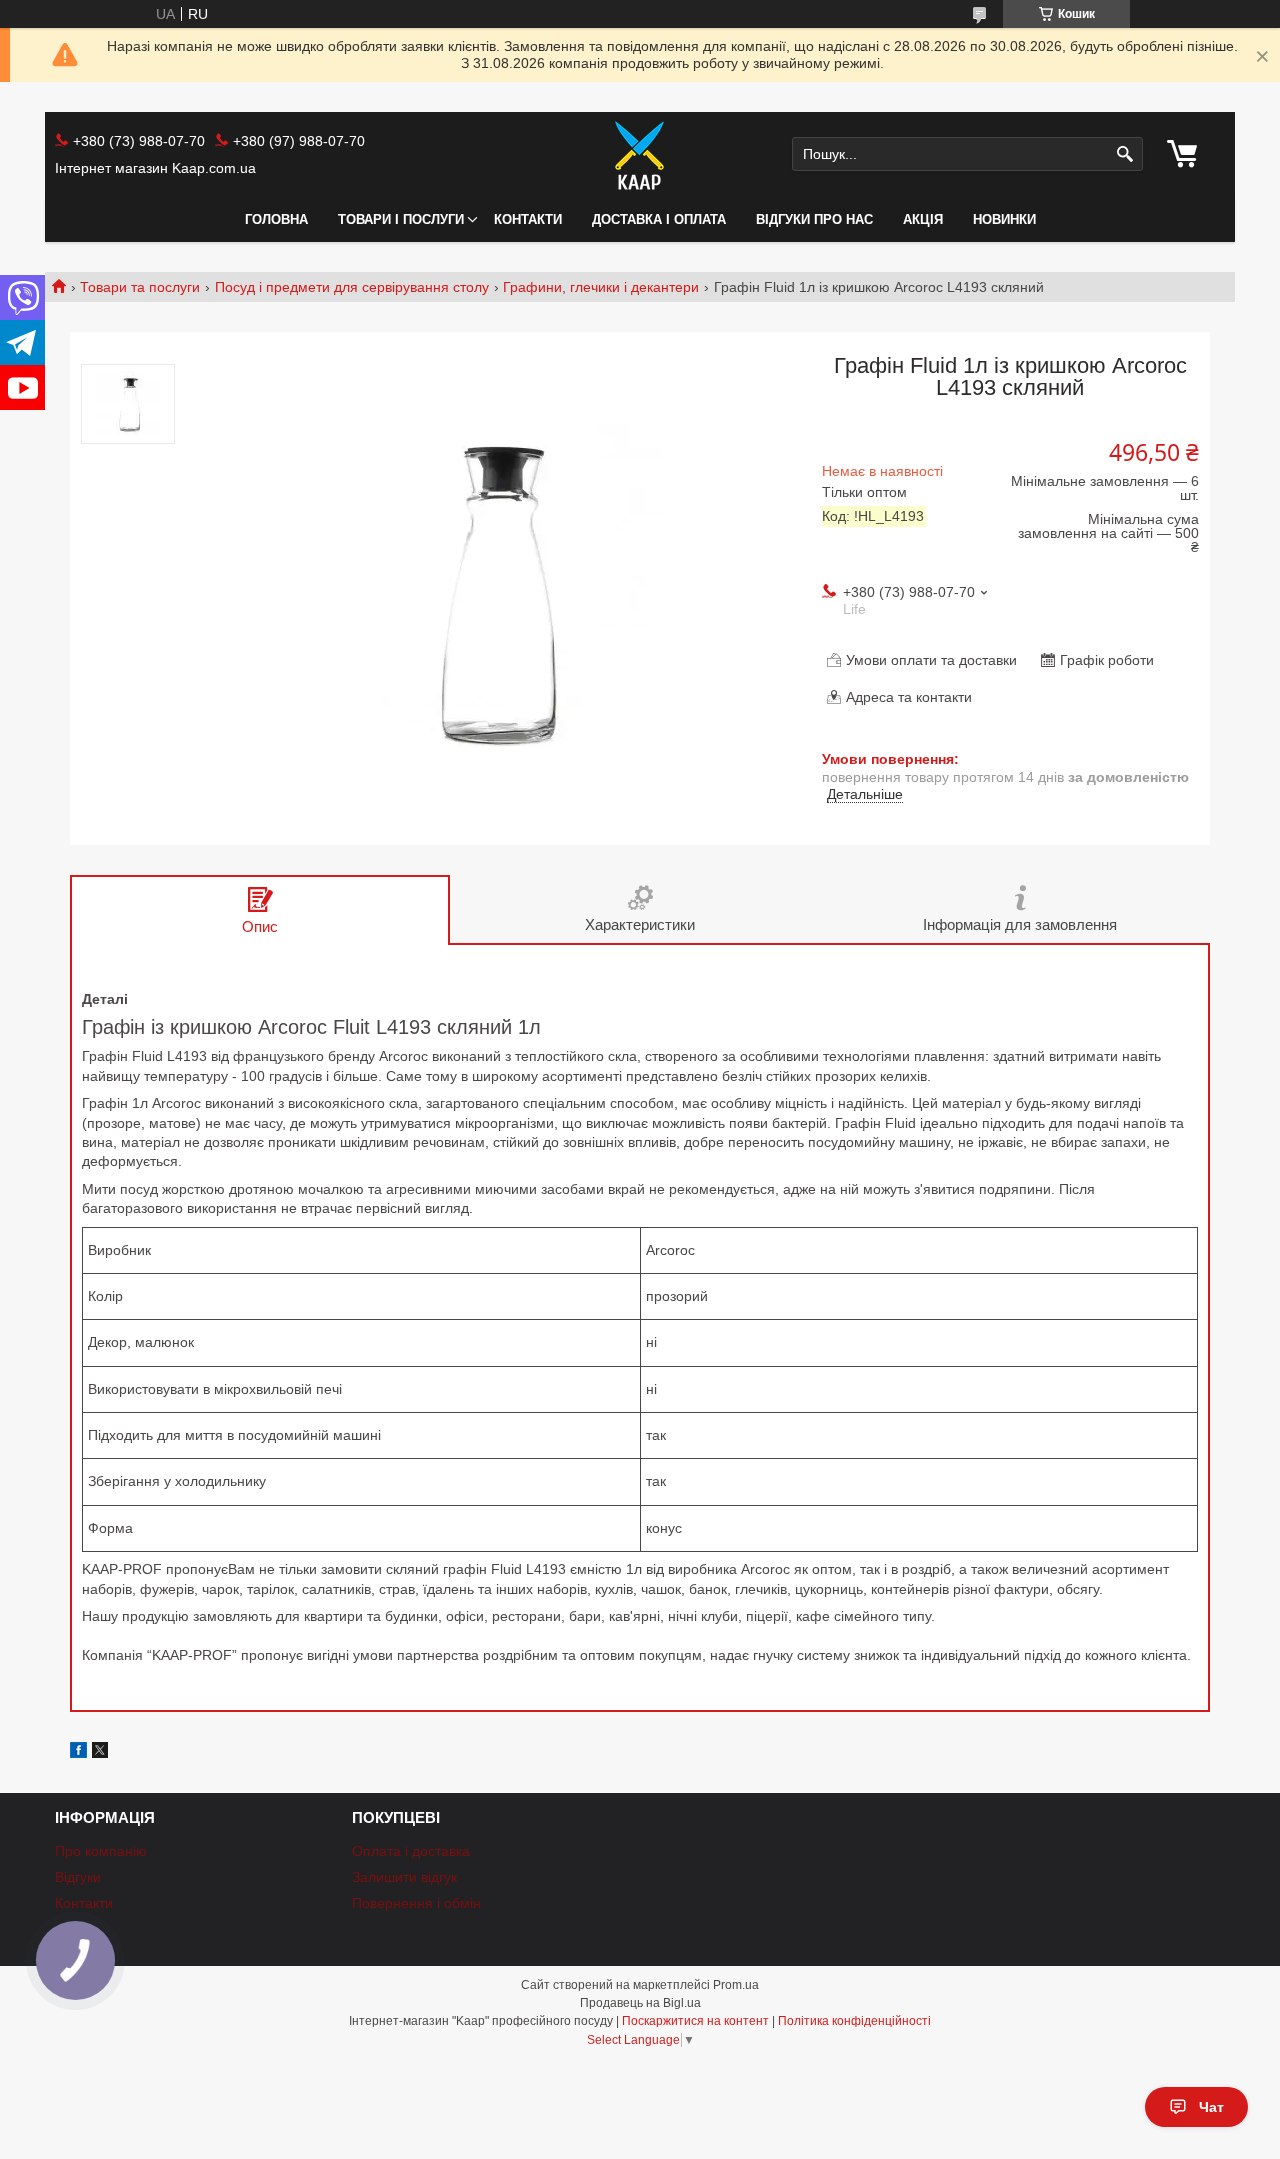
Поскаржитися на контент (695, 2021)
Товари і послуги (401, 219)
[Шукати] (1125, 154)
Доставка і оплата (659, 219)
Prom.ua (736, 1985)
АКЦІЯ (923, 219)
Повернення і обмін (416, 1903)
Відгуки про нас (814, 219)
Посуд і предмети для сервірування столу (352, 287)
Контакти (528, 219)
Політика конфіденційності (854, 2021)
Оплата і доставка (411, 1851)
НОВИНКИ (1004, 219)
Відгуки (78, 1877)
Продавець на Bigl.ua (640, 2003)
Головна (276, 219)
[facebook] (78, 1753)
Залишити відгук (404, 1877)
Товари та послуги (140, 287)
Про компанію (101, 1851)
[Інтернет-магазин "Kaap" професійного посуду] (639, 155)
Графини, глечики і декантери (601, 287)
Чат (1211, 2107)
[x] (100, 1753)
